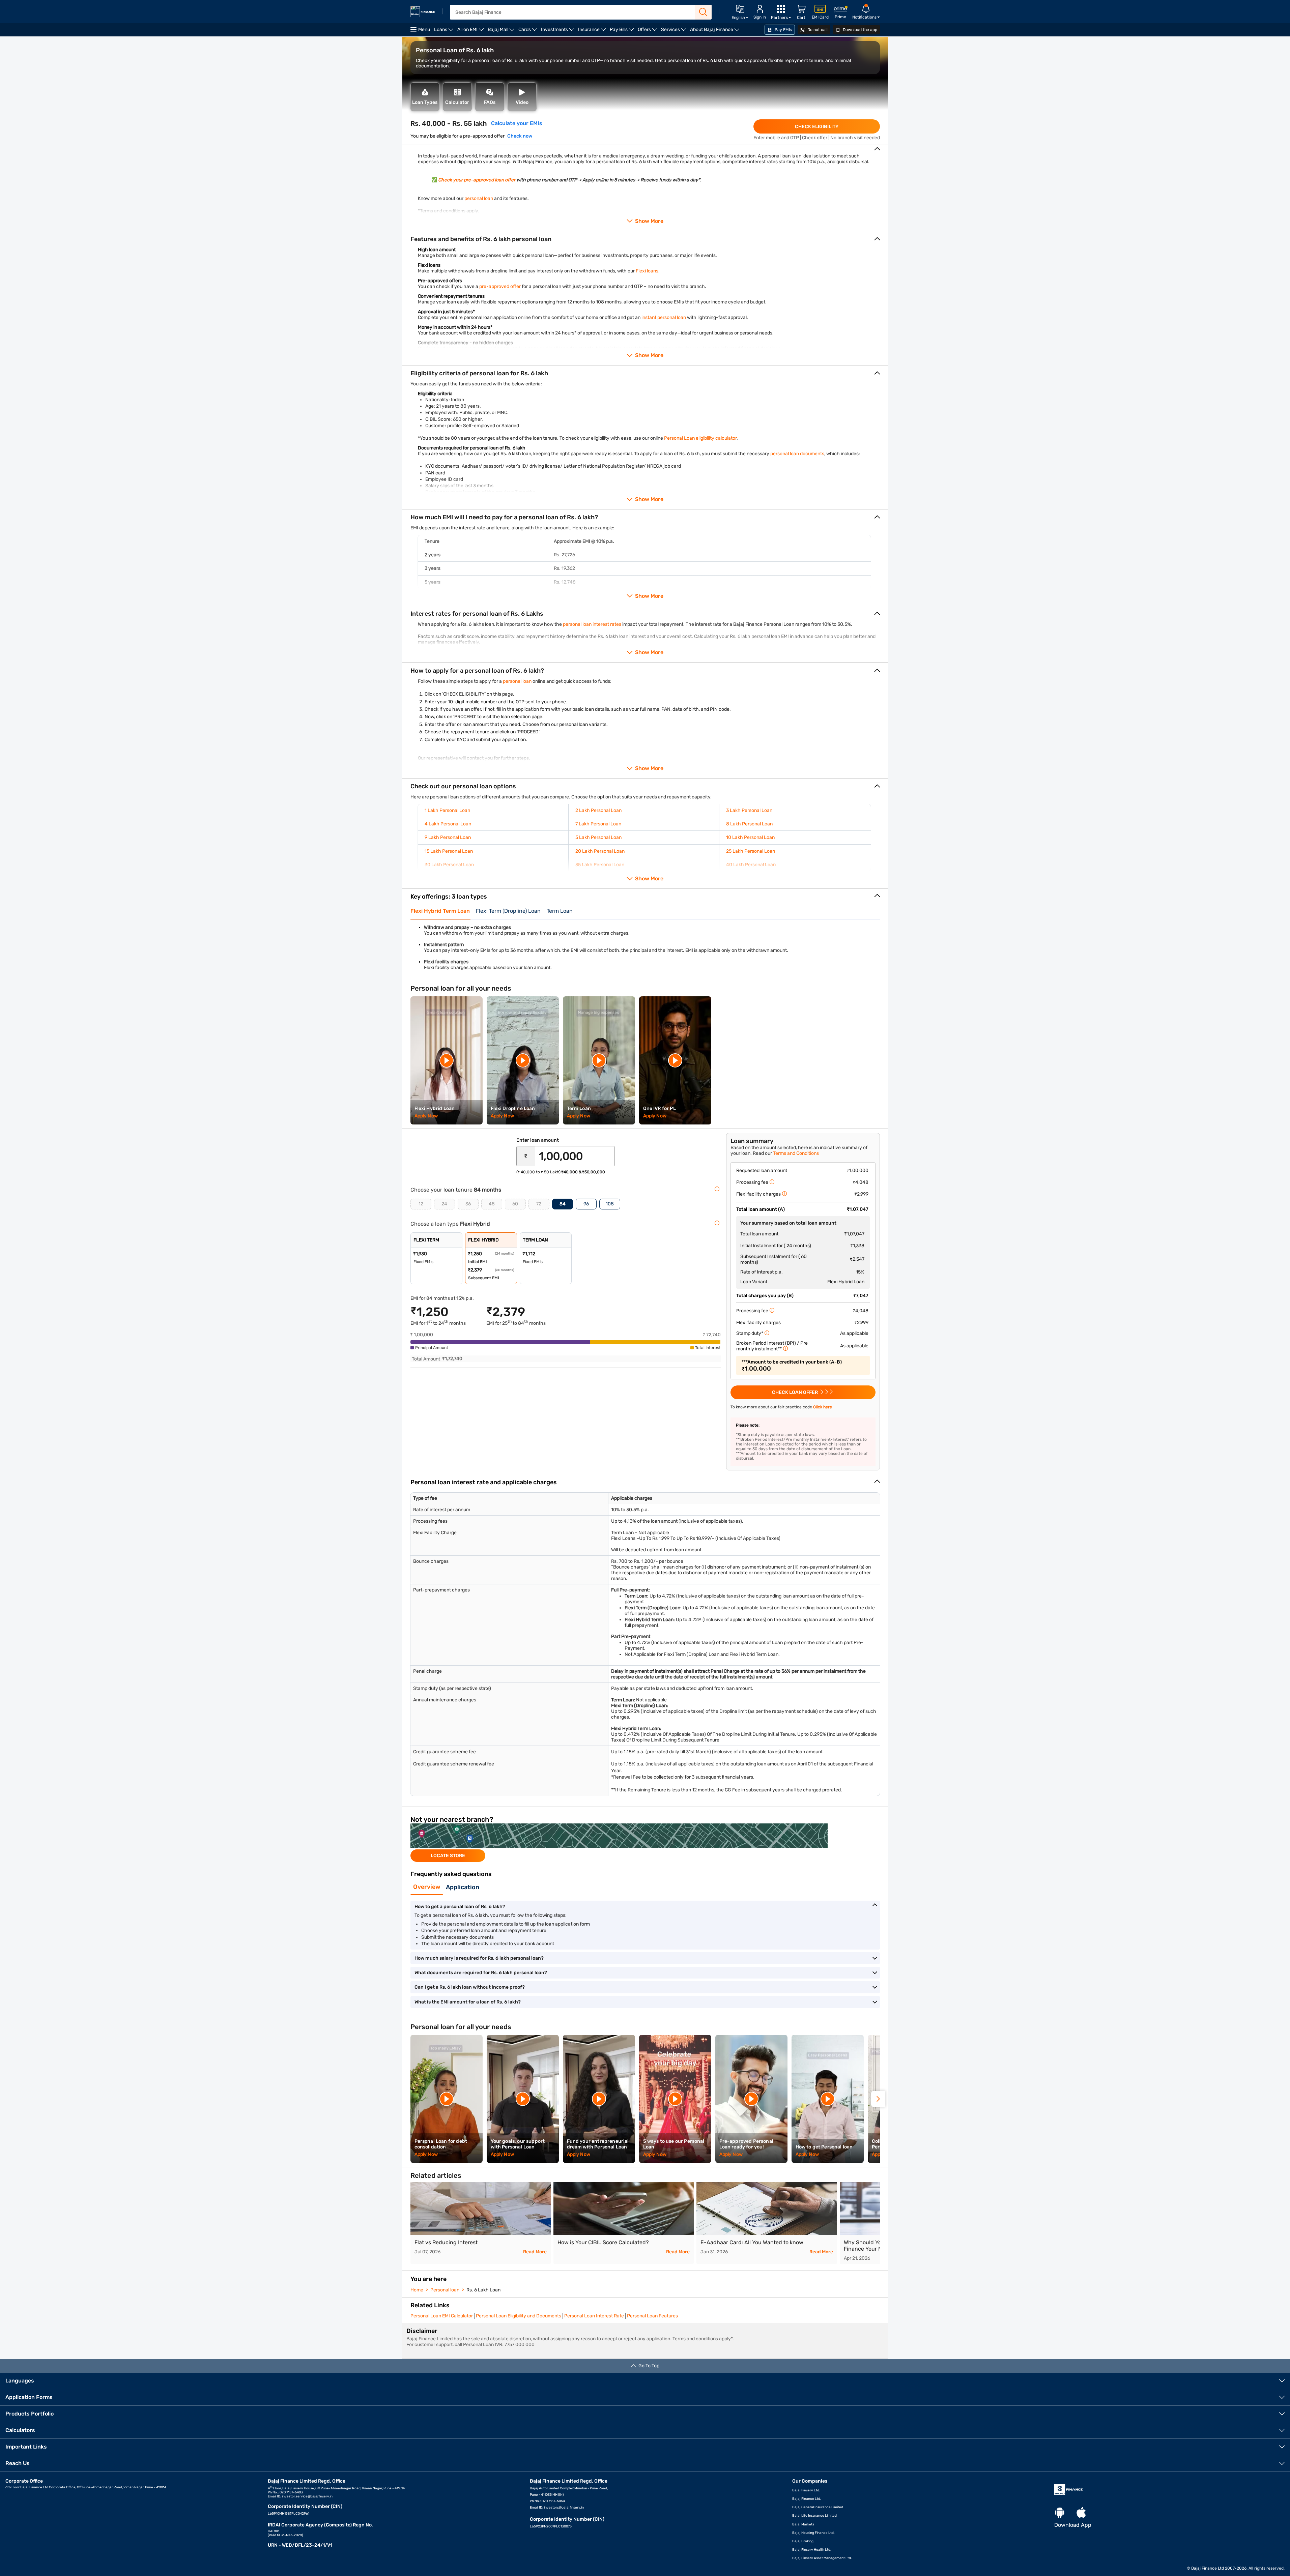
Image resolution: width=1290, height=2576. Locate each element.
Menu (424, 30)
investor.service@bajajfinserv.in (307, 2496)
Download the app (859, 30)
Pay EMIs (783, 30)
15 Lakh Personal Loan (449, 851)
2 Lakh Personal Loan (598, 810)
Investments (558, 32)
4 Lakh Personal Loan (448, 824)
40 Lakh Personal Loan (751, 865)
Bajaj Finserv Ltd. (806, 2490)
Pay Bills (623, 32)
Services (675, 32)
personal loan (479, 198)
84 (563, 1204)
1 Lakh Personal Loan (447, 810)
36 (468, 1204)
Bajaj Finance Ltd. (807, 2499)
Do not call (817, 30)
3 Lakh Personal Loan (749, 810)
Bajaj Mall (502, 32)
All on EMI (471, 32)
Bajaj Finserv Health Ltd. (812, 2550)
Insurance (593, 32)
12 (421, 1204)
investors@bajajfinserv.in (564, 2508)
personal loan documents (797, 454)
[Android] (1060, 2513)
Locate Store (448, 1856)
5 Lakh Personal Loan (598, 837)
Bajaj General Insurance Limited (818, 2507)
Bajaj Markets (803, 2524)
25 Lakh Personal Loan (751, 851)
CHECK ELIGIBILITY (817, 127)
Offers (648, 32)
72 (539, 1204)
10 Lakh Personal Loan (750, 837)
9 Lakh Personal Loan (448, 837)
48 (492, 1204)
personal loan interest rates (592, 624)
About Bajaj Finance (716, 32)
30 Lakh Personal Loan (449, 865)
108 (610, 1204)
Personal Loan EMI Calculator (442, 2316)
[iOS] (1081, 2513)
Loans (445, 32)
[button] (878, 2099)
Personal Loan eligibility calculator (700, 438)
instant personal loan (664, 317)
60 (515, 1204)
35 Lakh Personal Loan (599, 865)
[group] (645, 1842)
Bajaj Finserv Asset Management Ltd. (822, 2558)
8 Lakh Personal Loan (749, 824)
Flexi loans (647, 271)
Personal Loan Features (652, 2316)
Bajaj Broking (803, 2541)
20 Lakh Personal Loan (600, 851)
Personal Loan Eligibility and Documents (519, 2316)
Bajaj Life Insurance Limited (814, 2516)
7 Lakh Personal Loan (598, 824)
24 (444, 1204)
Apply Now (426, 1116)
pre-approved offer (500, 286)
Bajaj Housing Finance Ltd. (813, 2533)
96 (586, 1204)
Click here (823, 1407)
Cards (529, 32)
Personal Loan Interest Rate (594, 2316)
